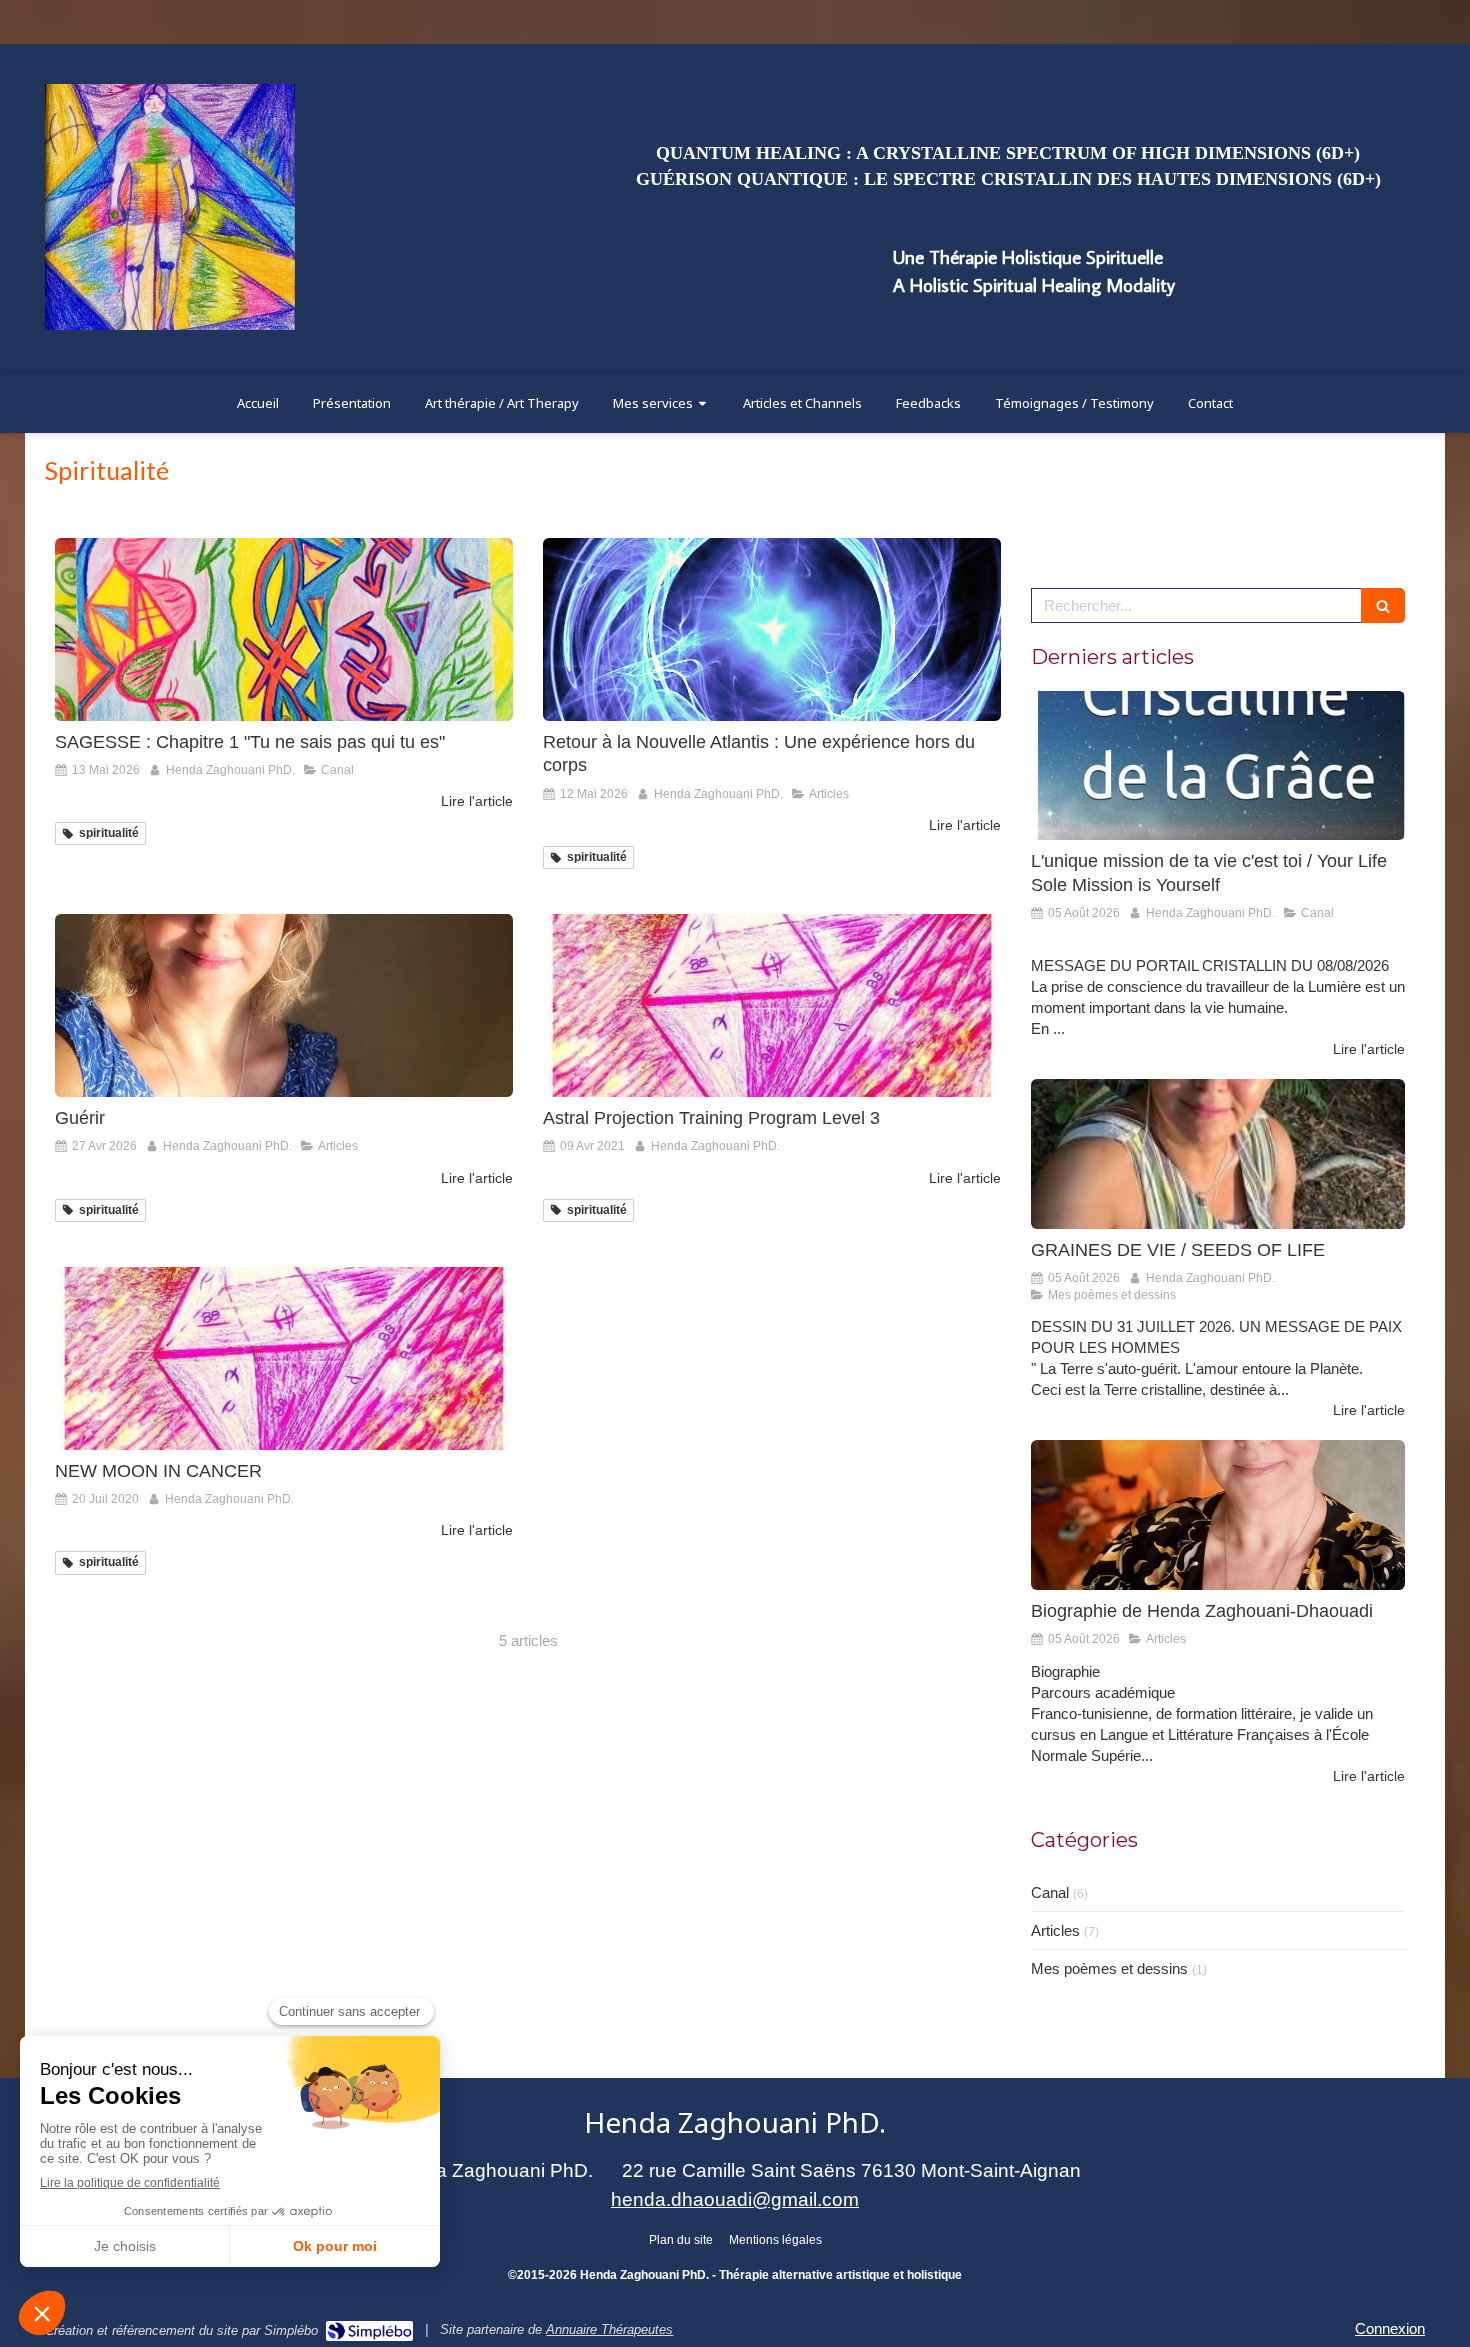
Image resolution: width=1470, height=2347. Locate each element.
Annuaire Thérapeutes (609, 2329)
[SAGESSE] (284, 629)
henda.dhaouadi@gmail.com (735, 2199)
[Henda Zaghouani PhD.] (170, 324)
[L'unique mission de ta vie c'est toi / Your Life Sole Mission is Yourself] (1218, 766)
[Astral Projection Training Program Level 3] (772, 1005)
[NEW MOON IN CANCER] (284, 1358)
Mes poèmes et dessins (1109, 1968)
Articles (1055, 1930)
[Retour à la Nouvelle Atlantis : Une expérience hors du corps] (772, 629)
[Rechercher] (1383, 605)
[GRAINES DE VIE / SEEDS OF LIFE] (1218, 1154)
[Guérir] (284, 1005)
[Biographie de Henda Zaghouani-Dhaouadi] (1218, 1515)
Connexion (1390, 2328)
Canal (1050, 1892)
